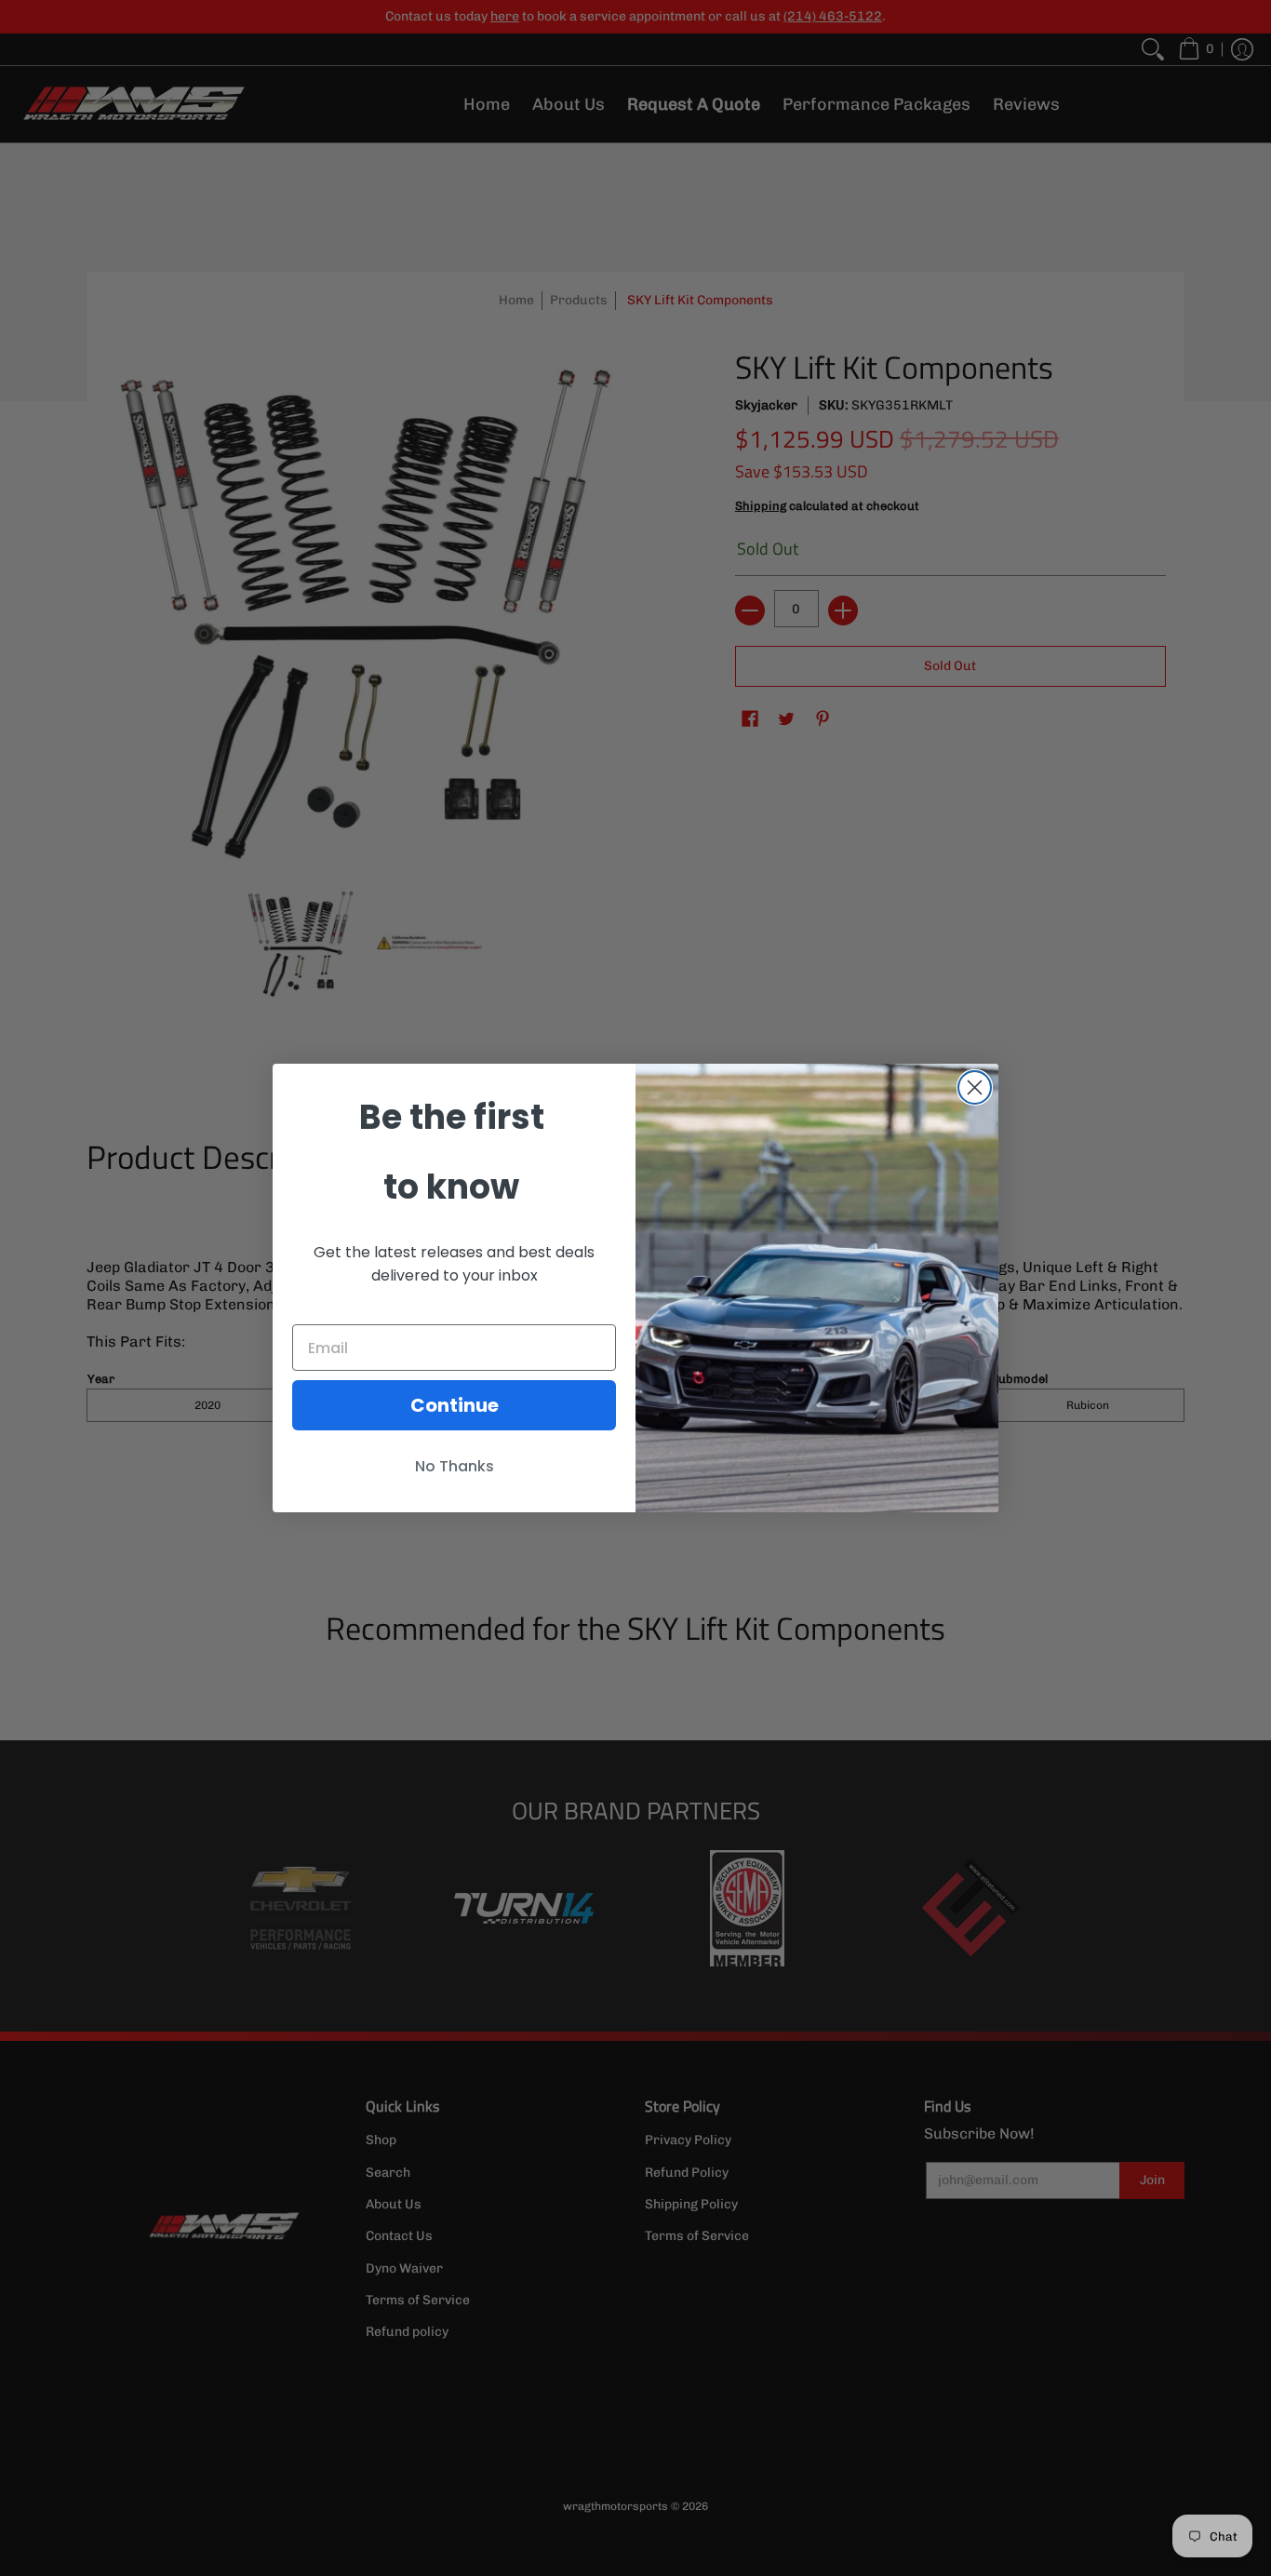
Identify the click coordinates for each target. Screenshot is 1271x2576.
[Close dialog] (975, 1087)
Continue (455, 1405)
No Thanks (455, 1466)
